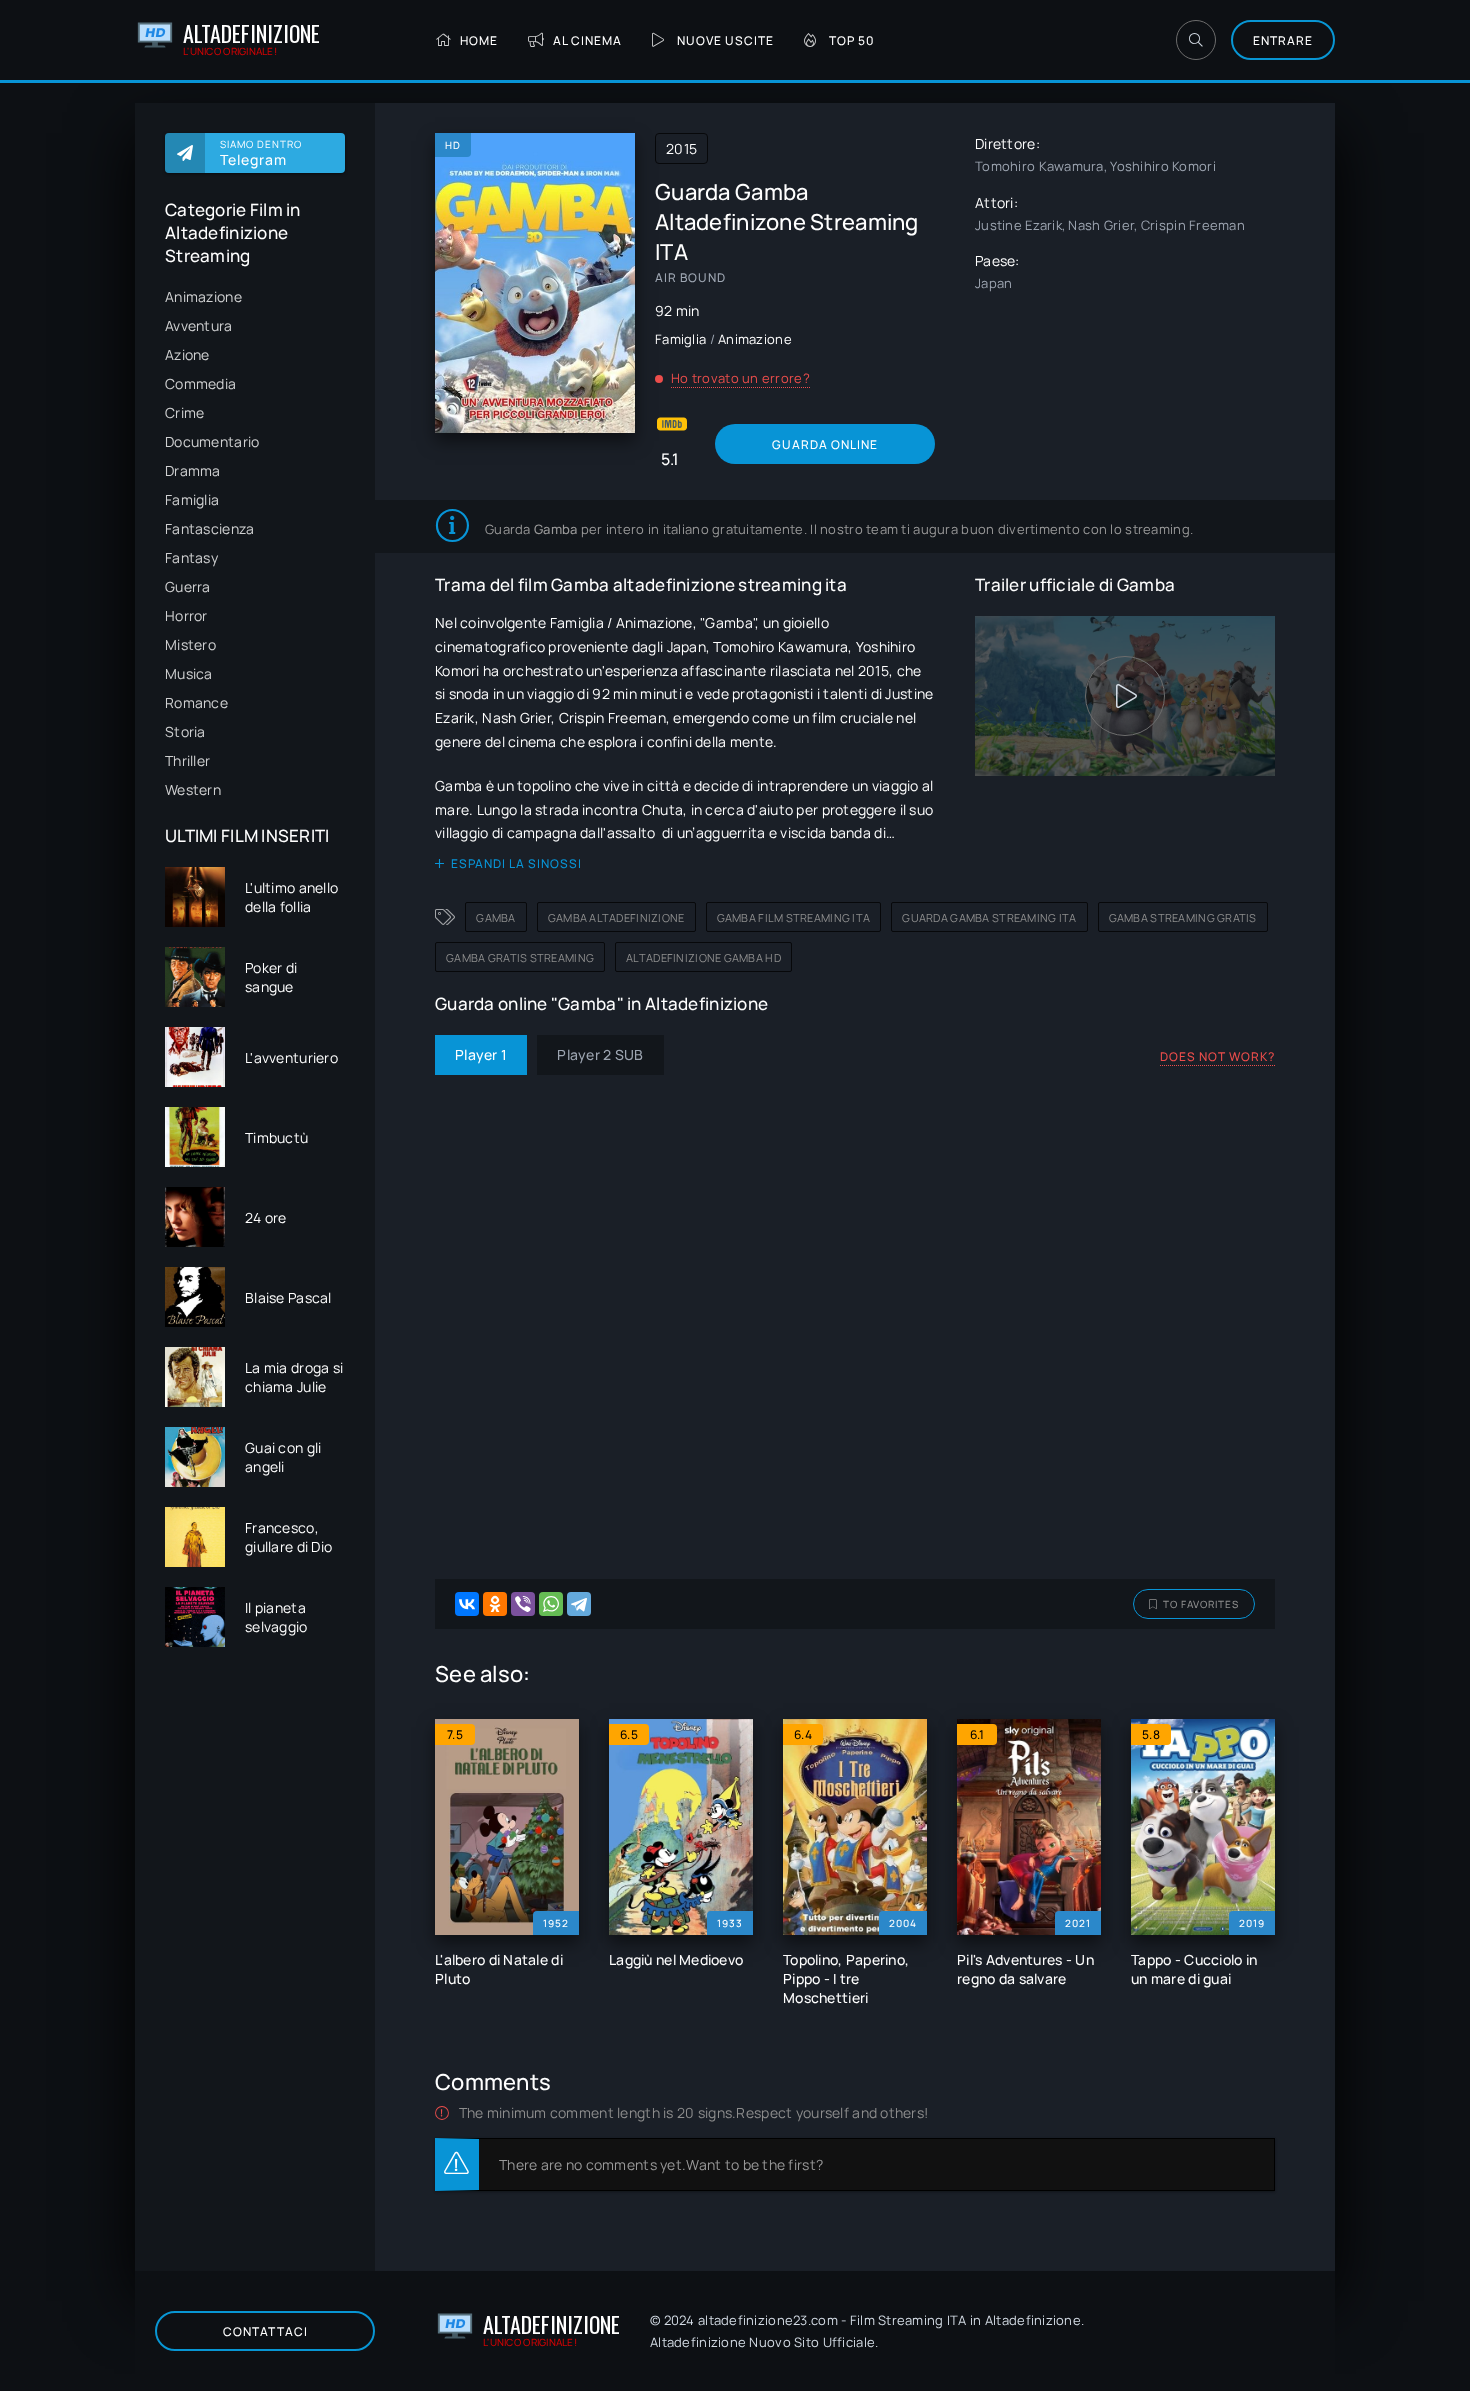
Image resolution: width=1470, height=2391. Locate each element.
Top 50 (852, 40)
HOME (479, 40)
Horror (186, 615)
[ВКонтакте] (467, 1604)
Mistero (190, 644)
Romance (196, 702)
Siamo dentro (261, 153)
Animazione (203, 296)
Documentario (212, 441)
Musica (189, 673)
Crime (184, 412)
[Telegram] (579, 1604)
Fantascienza (209, 528)
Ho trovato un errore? (740, 378)
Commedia (200, 383)
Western (193, 789)
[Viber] (523, 1604)
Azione (187, 354)
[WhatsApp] (551, 1604)
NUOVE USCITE (725, 40)
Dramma (193, 470)
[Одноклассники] (495, 1604)
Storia (185, 731)
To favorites (1201, 1604)
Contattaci (265, 2331)
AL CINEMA (587, 40)
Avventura (199, 325)
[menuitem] (255, 296)
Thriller (187, 760)
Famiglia (192, 499)
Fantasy (191, 557)
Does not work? (1217, 1056)
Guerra (188, 586)
